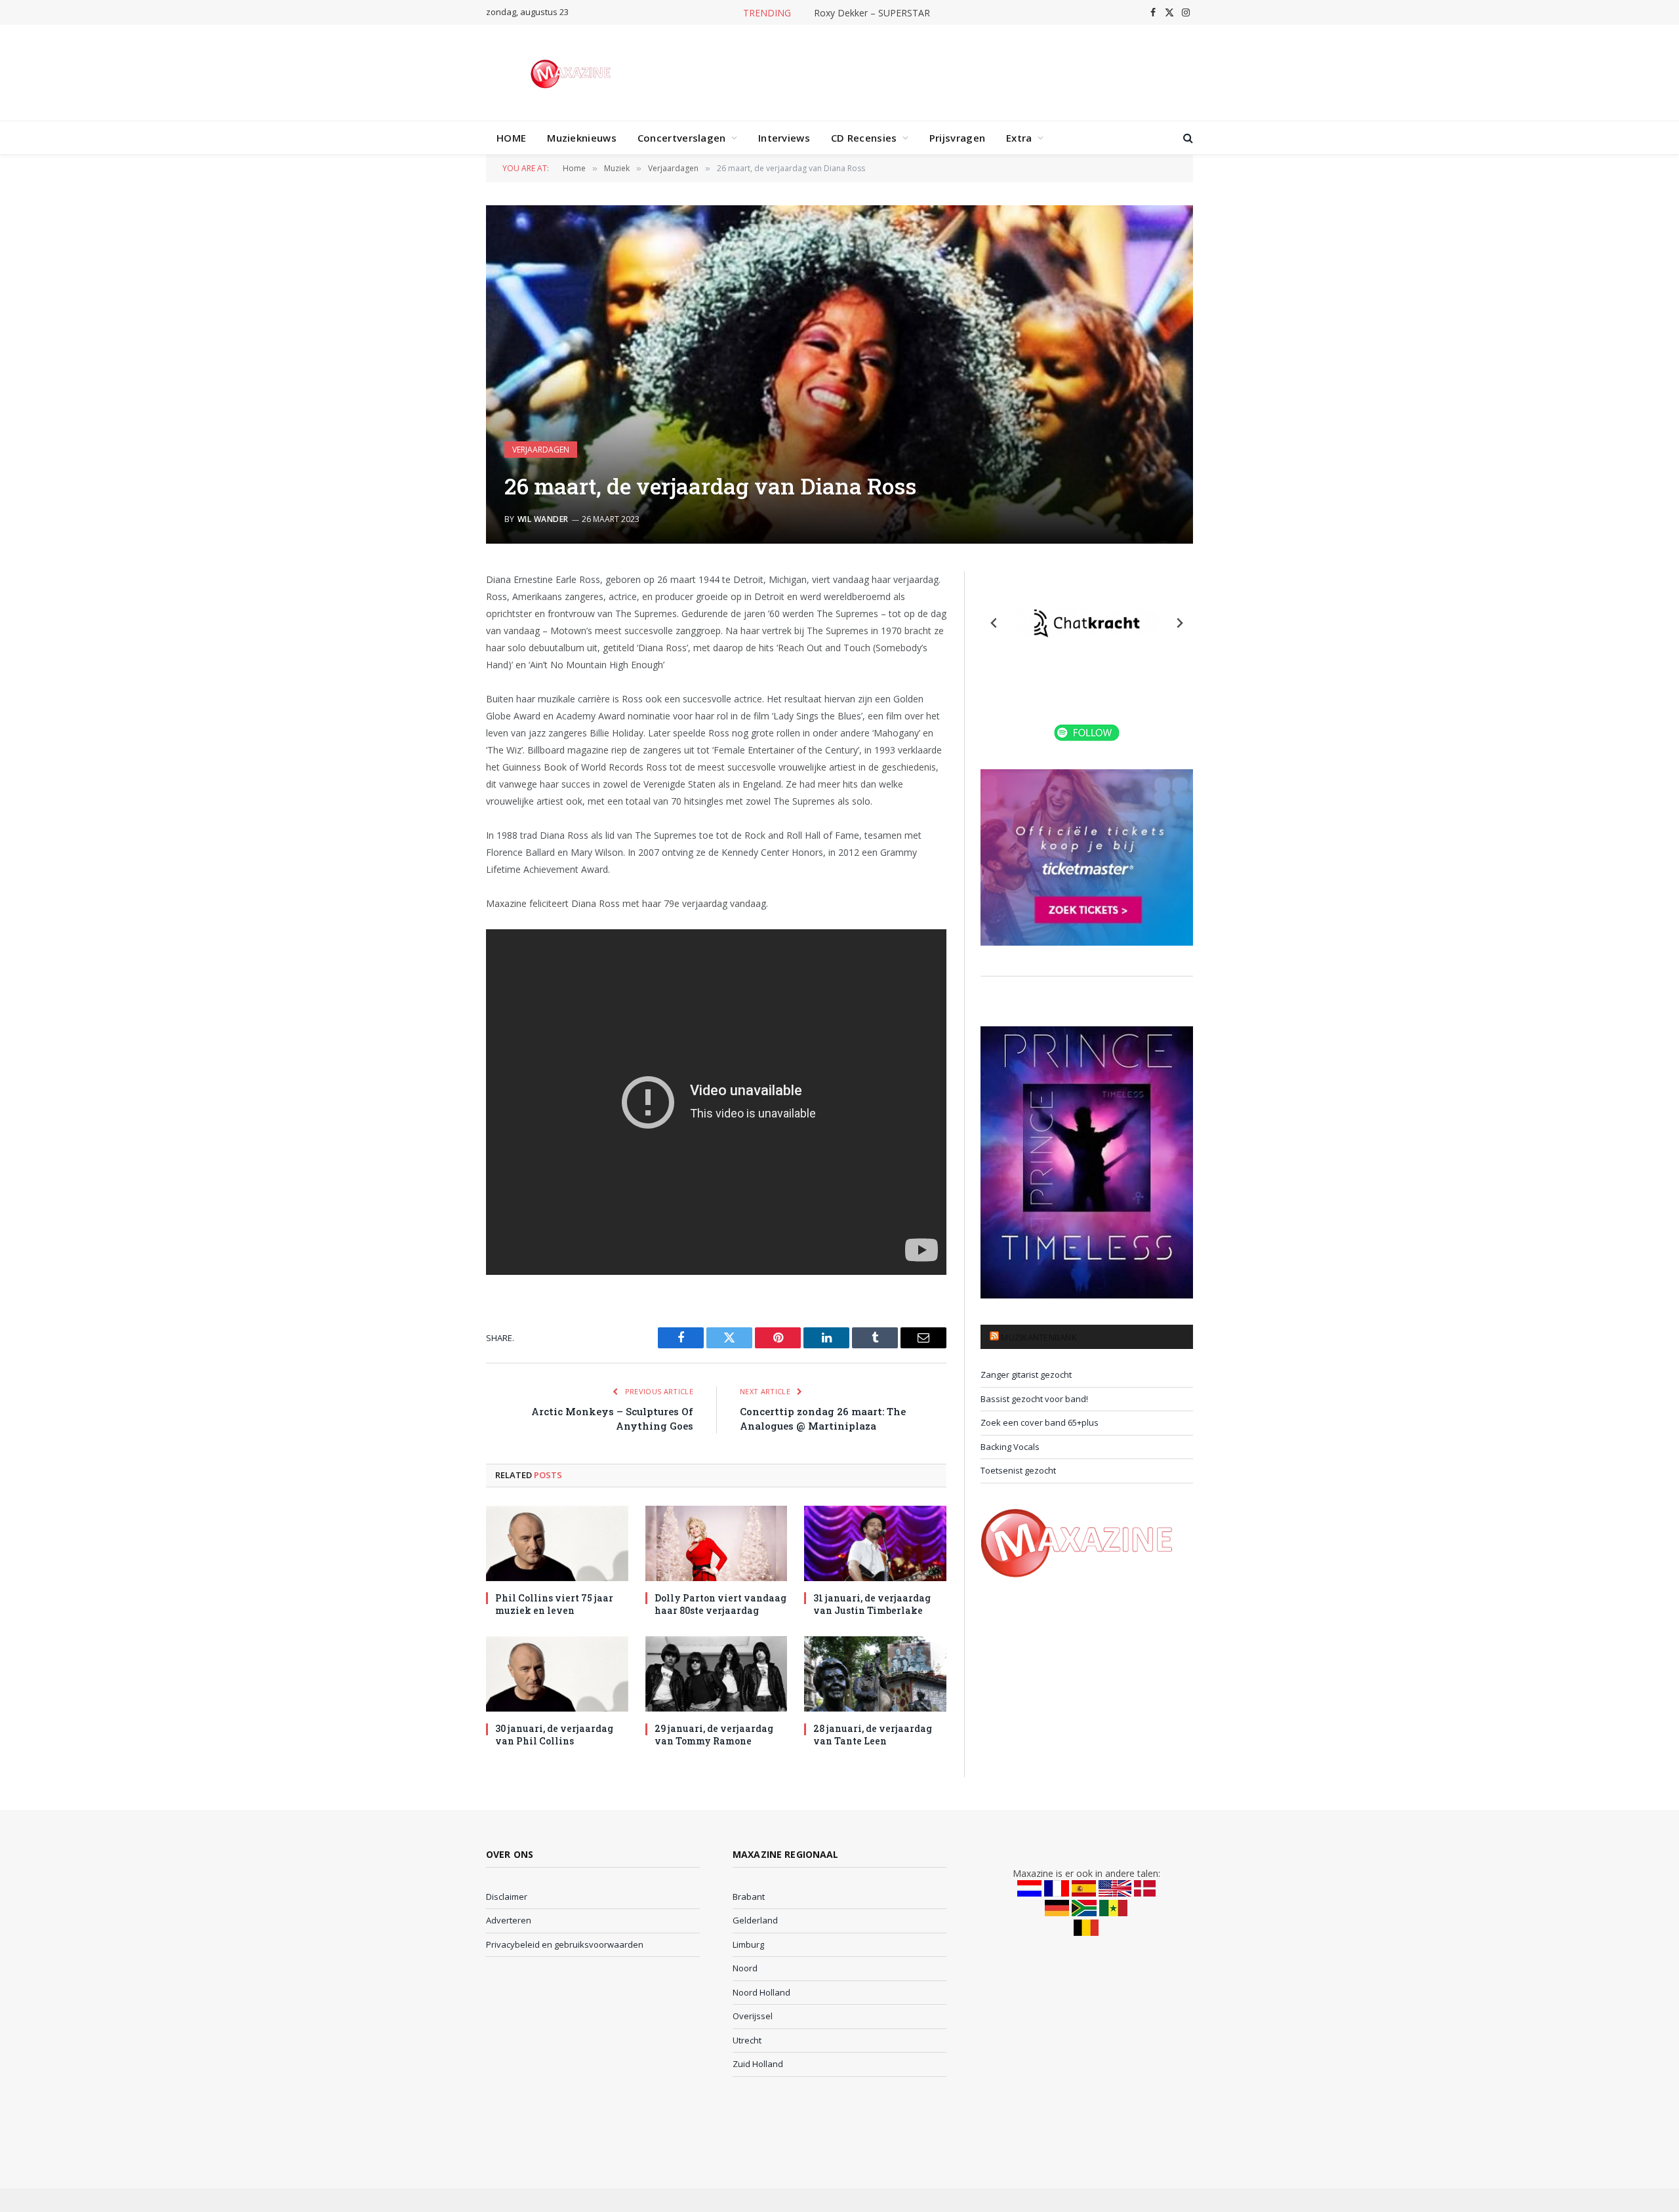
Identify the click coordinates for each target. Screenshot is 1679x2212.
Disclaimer (507, 1897)
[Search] (1187, 138)
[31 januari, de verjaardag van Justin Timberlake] (875, 1543)
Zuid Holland (758, 2064)
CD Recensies (864, 138)
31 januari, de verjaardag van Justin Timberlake (872, 1604)
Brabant (749, 1897)
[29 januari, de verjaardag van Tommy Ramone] (717, 1674)
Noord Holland (761, 1992)
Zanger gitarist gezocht (1026, 1375)
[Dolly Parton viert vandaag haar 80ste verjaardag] (717, 1543)
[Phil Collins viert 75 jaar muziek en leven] (557, 1543)
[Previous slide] (994, 623)
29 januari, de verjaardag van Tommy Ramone (714, 1735)
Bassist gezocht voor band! (1034, 1399)
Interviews (784, 138)
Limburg (748, 1944)
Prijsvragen (957, 138)
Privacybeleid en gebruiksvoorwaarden (565, 1944)
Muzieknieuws (582, 138)
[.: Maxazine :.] (572, 73)
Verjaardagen (541, 450)
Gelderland (755, 1920)
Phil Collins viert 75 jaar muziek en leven (554, 1604)
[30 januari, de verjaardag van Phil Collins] (557, 1674)
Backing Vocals (1010, 1447)
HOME (511, 138)
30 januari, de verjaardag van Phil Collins (554, 1735)
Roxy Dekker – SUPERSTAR (872, 13)
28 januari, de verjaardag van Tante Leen (873, 1735)
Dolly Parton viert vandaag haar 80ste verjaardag (720, 1604)
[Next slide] (1179, 623)
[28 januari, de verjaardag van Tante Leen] (875, 1674)
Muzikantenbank (1039, 1337)
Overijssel (753, 2016)
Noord (745, 1968)
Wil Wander (543, 519)
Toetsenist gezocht (1018, 1470)
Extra (1019, 138)
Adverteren (509, 1920)
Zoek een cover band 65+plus (1040, 1422)
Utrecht (747, 2040)
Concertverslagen (682, 138)
